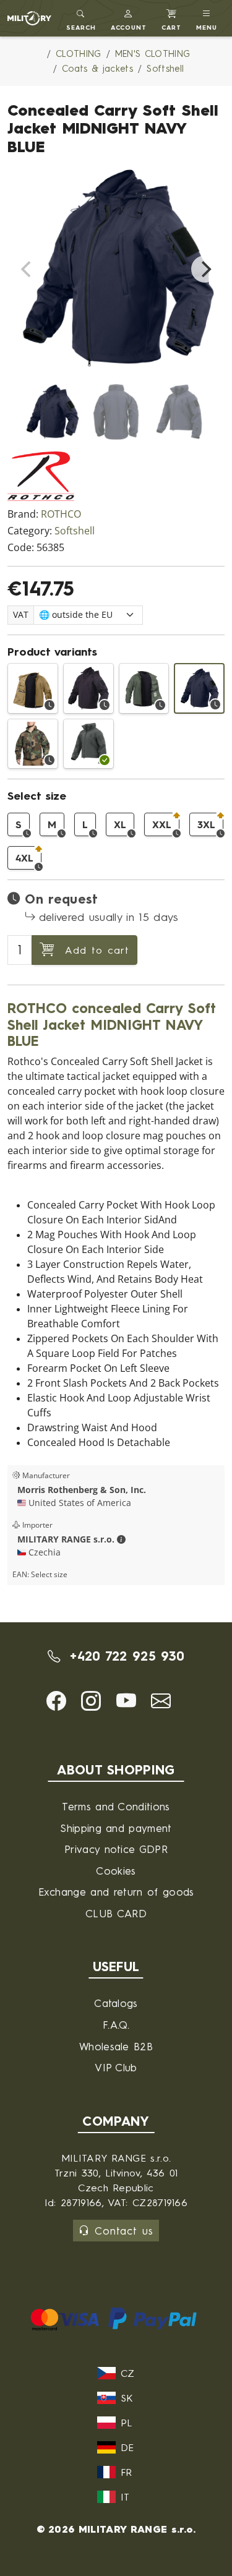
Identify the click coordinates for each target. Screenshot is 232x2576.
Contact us (124, 2231)
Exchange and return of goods (116, 1892)
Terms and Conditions (116, 1806)
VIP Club (116, 2067)
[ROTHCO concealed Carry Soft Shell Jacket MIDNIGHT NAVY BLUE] (199, 688)
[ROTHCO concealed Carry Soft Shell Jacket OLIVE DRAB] (144, 688)
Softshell (75, 531)
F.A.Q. (116, 2025)
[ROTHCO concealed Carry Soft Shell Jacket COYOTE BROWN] (33, 688)
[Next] (205, 269)
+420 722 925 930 (125, 1656)
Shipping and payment (116, 1828)
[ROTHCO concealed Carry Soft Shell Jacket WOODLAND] (33, 744)
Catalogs (116, 2003)
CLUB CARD (116, 1913)
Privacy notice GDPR (116, 1849)
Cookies (116, 1871)
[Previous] (27, 269)
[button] (129, 18)
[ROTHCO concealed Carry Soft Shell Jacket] (88, 688)
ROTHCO (61, 514)
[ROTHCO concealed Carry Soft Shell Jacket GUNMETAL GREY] (88, 744)
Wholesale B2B (116, 2046)
